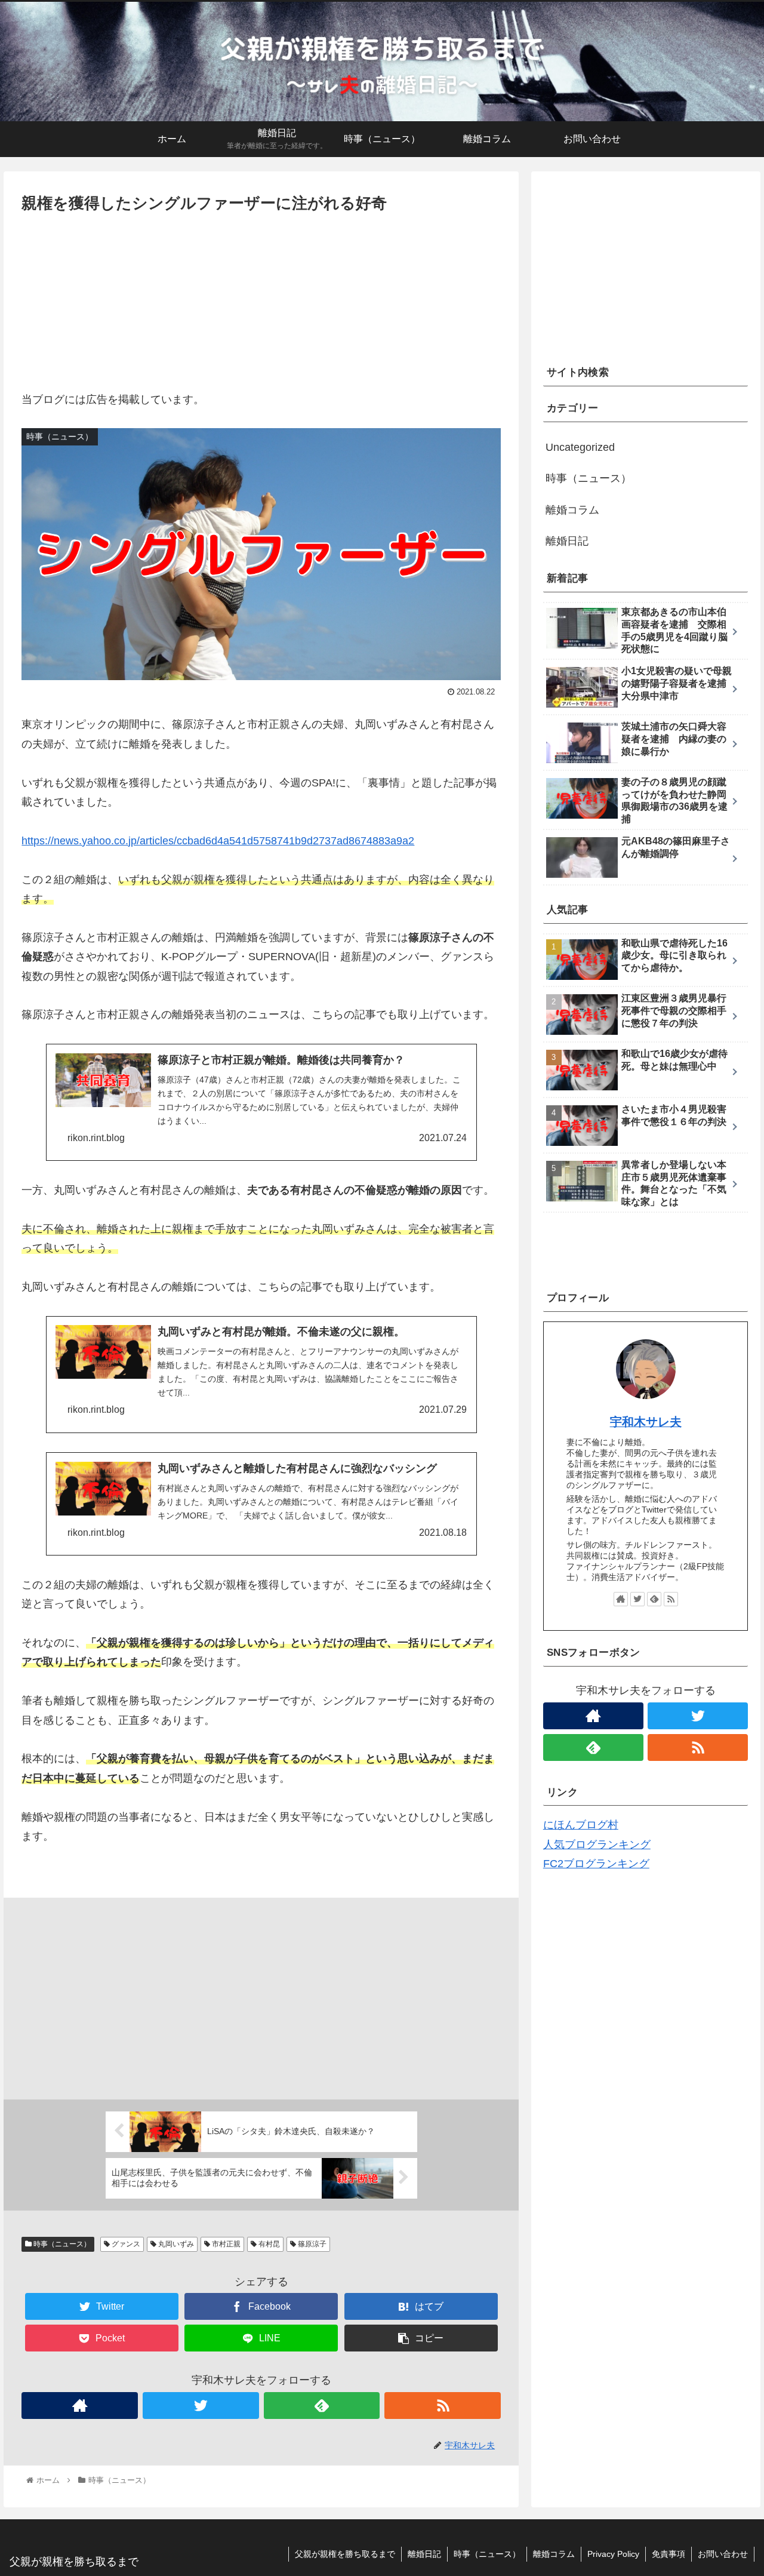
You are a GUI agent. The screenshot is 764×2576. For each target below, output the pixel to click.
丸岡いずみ (175, 2244)
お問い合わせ (723, 2554)
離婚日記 (567, 541)
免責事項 (668, 2554)
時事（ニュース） (61, 2244)
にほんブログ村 (581, 1825)
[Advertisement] (261, 306)
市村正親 (225, 2244)
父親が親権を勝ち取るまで (345, 2554)
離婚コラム (572, 510)
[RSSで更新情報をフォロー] (443, 2406)
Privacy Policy (613, 2554)
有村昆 (268, 2244)
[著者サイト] (80, 2406)
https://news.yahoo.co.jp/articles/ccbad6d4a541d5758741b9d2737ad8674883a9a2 (218, 841)
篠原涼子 (311, 2244)
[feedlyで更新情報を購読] (322, 2406)
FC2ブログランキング (596, 1864)
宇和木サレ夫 (646, 1422)
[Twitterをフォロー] (201, 2406)
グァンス (125, 2244)
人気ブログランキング (597, 1845)
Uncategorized (580, 447)
